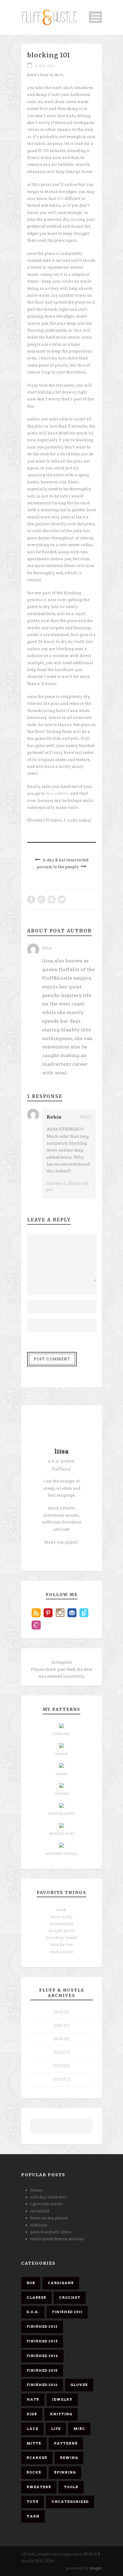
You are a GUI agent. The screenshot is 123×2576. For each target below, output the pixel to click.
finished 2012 (42, 2327)
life (56, 2429)
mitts (34, 2443)
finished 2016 (42, 2385)
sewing (69, 2458)
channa (61, 1793)
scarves (37, 2458)
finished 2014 (42, 2356)
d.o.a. (33, 2312)
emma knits (61, 1952)
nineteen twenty (62, 1853)
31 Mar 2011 (44, 66)
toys (33, 2502)
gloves (79, 2385)
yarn (33, 2516)
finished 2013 (42, 2341)
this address (58, 793)
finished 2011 (67, 2312)
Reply (86, 1117)
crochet (70, 2298)
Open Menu (95, 17)
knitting (61, 2414)
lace (32, 2429)
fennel (61, 1754)
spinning (65, 2472)
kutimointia (62, 1924)
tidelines (61, 1734)
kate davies (62, 1945)
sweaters (39, 2487)
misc (79, 2429)
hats (33, 2399)
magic (96, 2568)
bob (31, 2283)
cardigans (61, 2283)
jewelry (62, 2399)
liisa (47, 948)
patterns (66, 2443)
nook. (61, 1910)
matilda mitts (61, 1813)
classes (36, 2298)
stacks (61, 1774)
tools (71, 2487)
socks (34, 2472)
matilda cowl (62, 1833)
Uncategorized (70, 2502)
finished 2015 (42, 2370)
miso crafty (62, 1917)
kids (32, 2414)
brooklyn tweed (62, 1938)
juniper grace (62, 1931)
